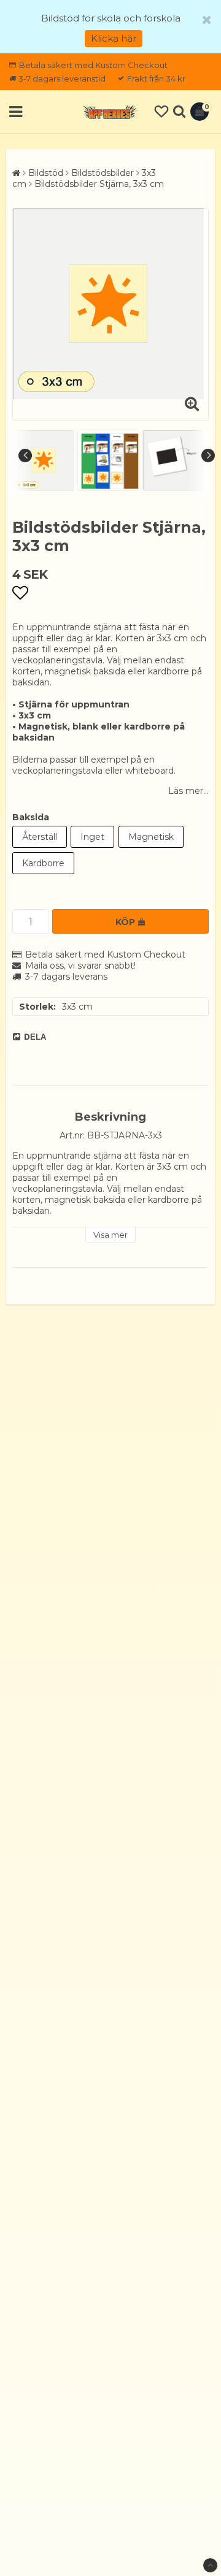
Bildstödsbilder (103, 173)
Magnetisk (151, 837)
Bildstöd (46, 173)
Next (208, 455)
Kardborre (43, 863)
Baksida (31, 817)
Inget (92, 837)
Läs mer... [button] (188, 791)
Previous (25, 455)
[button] (161, 112)
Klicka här (114, 38)
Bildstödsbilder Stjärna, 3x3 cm (99, 184)
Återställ (40, 837)
